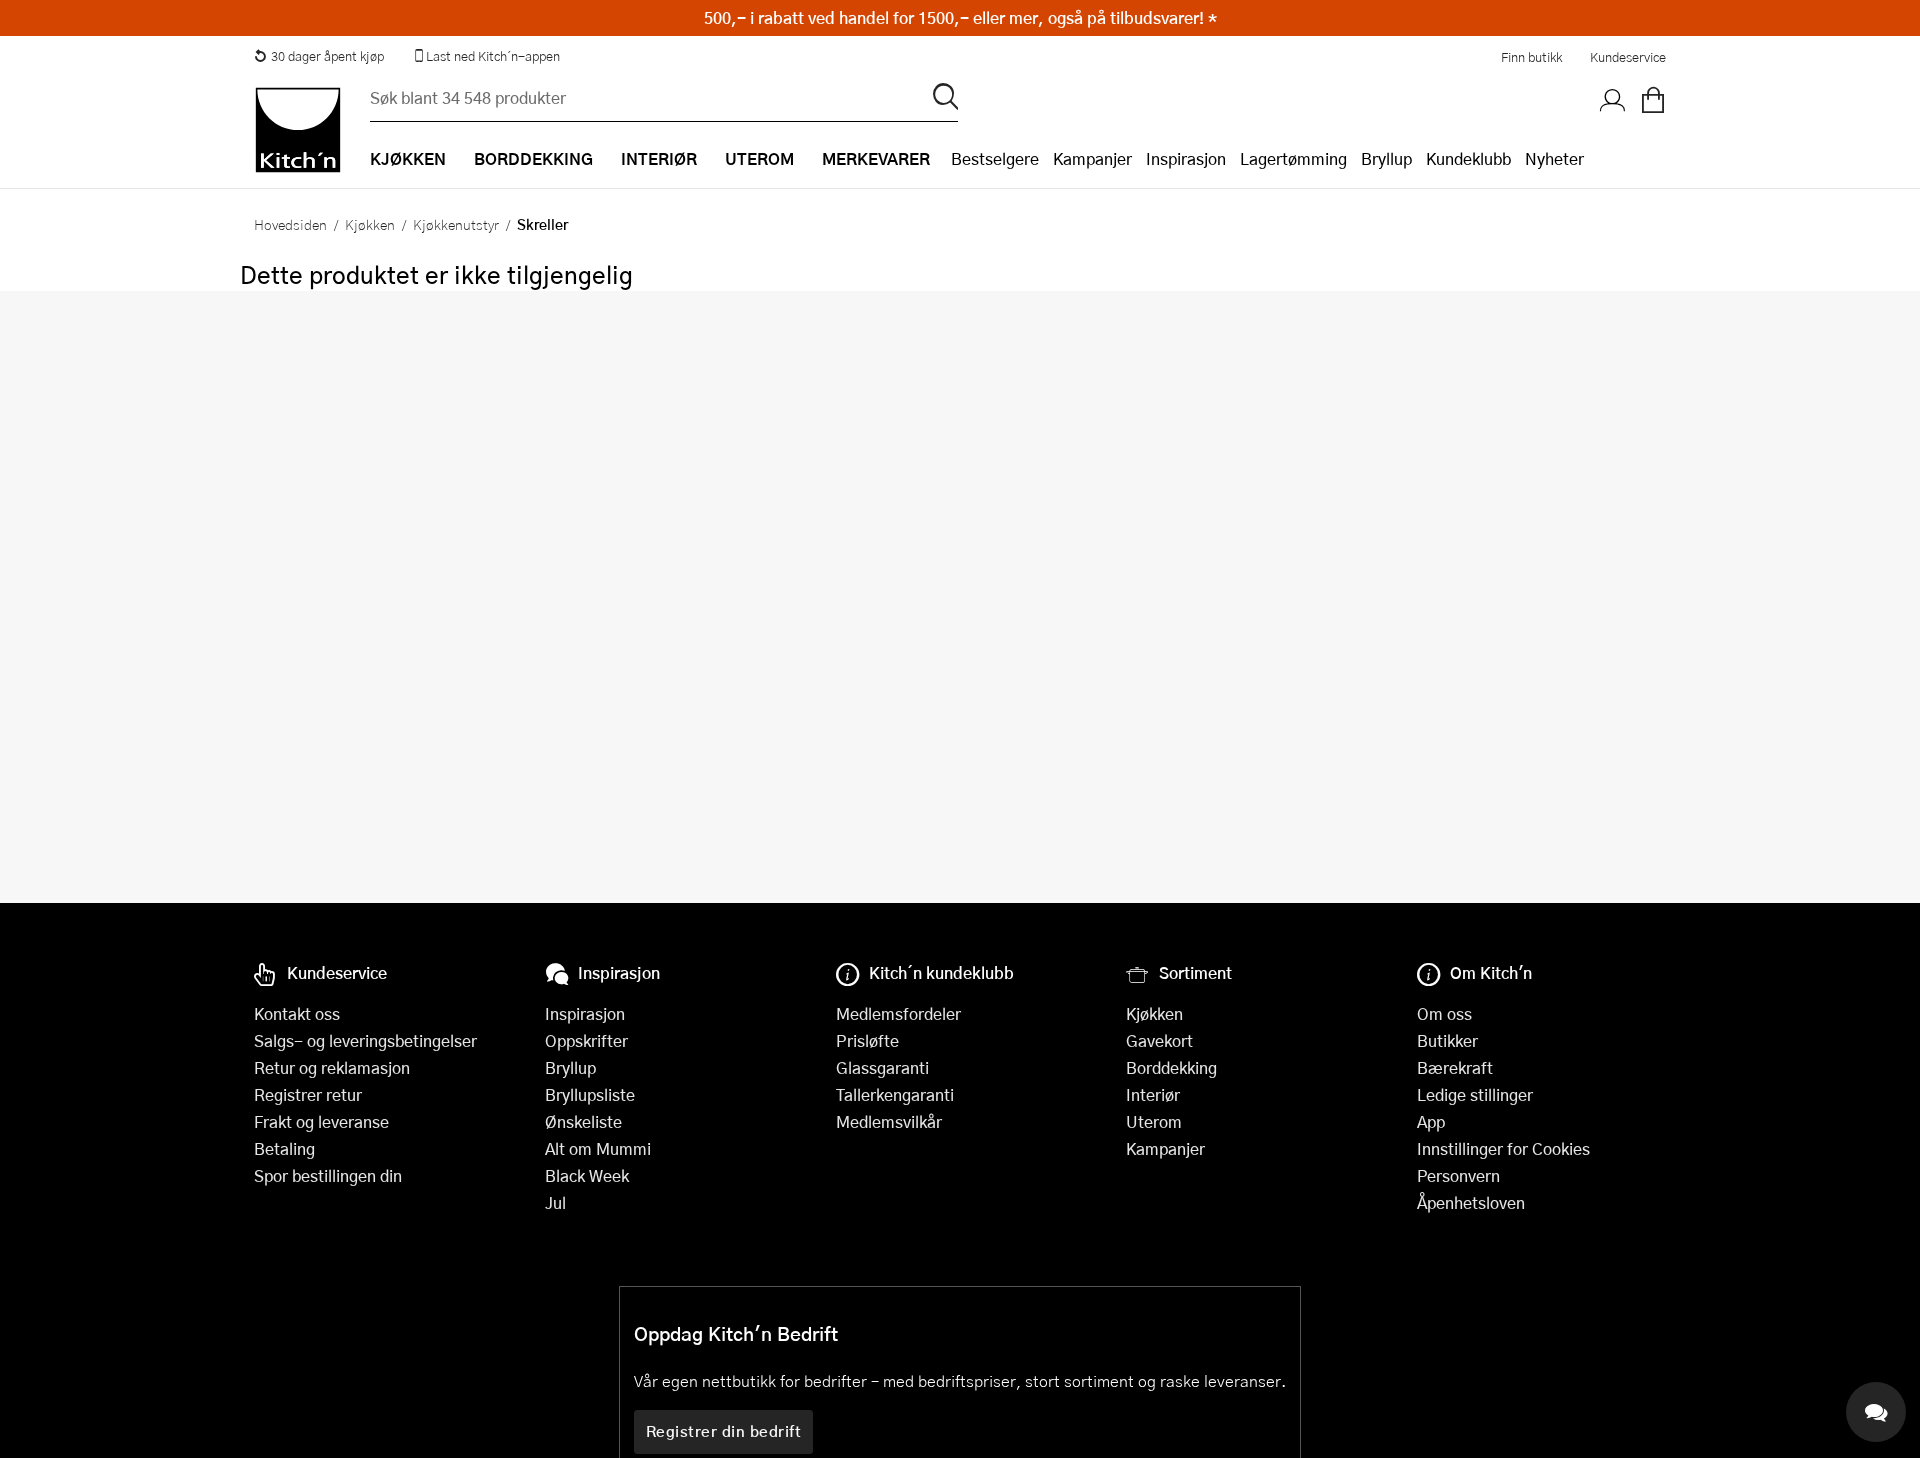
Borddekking (1171, 1067)
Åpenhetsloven (1471, 1202)
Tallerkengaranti (895, 1094)
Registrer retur (308, 1094)
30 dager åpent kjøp (327, 56)
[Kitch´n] (298, 130)
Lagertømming (1293, 158)
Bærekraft (1455, 1067)
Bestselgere (995, 158)
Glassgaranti (882, 1067)
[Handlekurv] (1653, 101)
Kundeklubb (1468, 158)
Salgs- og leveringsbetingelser (365, 1040)
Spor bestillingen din (328, 1175)
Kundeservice (1628, 57)
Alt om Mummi (598, 1148)
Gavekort (1159, 1040)
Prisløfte (867, 1040)
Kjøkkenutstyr (456, 224)
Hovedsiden (290, 224)
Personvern (1458, 1175)
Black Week (587, 1175)
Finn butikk (1531, 57)
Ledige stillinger (1475, 1094)
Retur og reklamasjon (332, 1067)
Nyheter (1554, 158)
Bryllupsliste (590, 1094)
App (1431, 1121)
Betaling (284, 1148)
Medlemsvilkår (889, 1121)
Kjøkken (370, 224)
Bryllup (1386, 158)
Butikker (1447, 1040)
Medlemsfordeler (898, 1013)
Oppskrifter (586, 1040)
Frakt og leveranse (321, 1121)
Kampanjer (1092, 158)
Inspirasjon (1186, 158)
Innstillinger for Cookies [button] (1503, 1148)
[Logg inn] (1613, 101)
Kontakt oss (297, 1013)
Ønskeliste (583, 1121)
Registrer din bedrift (724, 1431)
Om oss (1444, 1013)
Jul (555, 1202)
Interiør (1153, 1094)
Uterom (1154, 1121)
